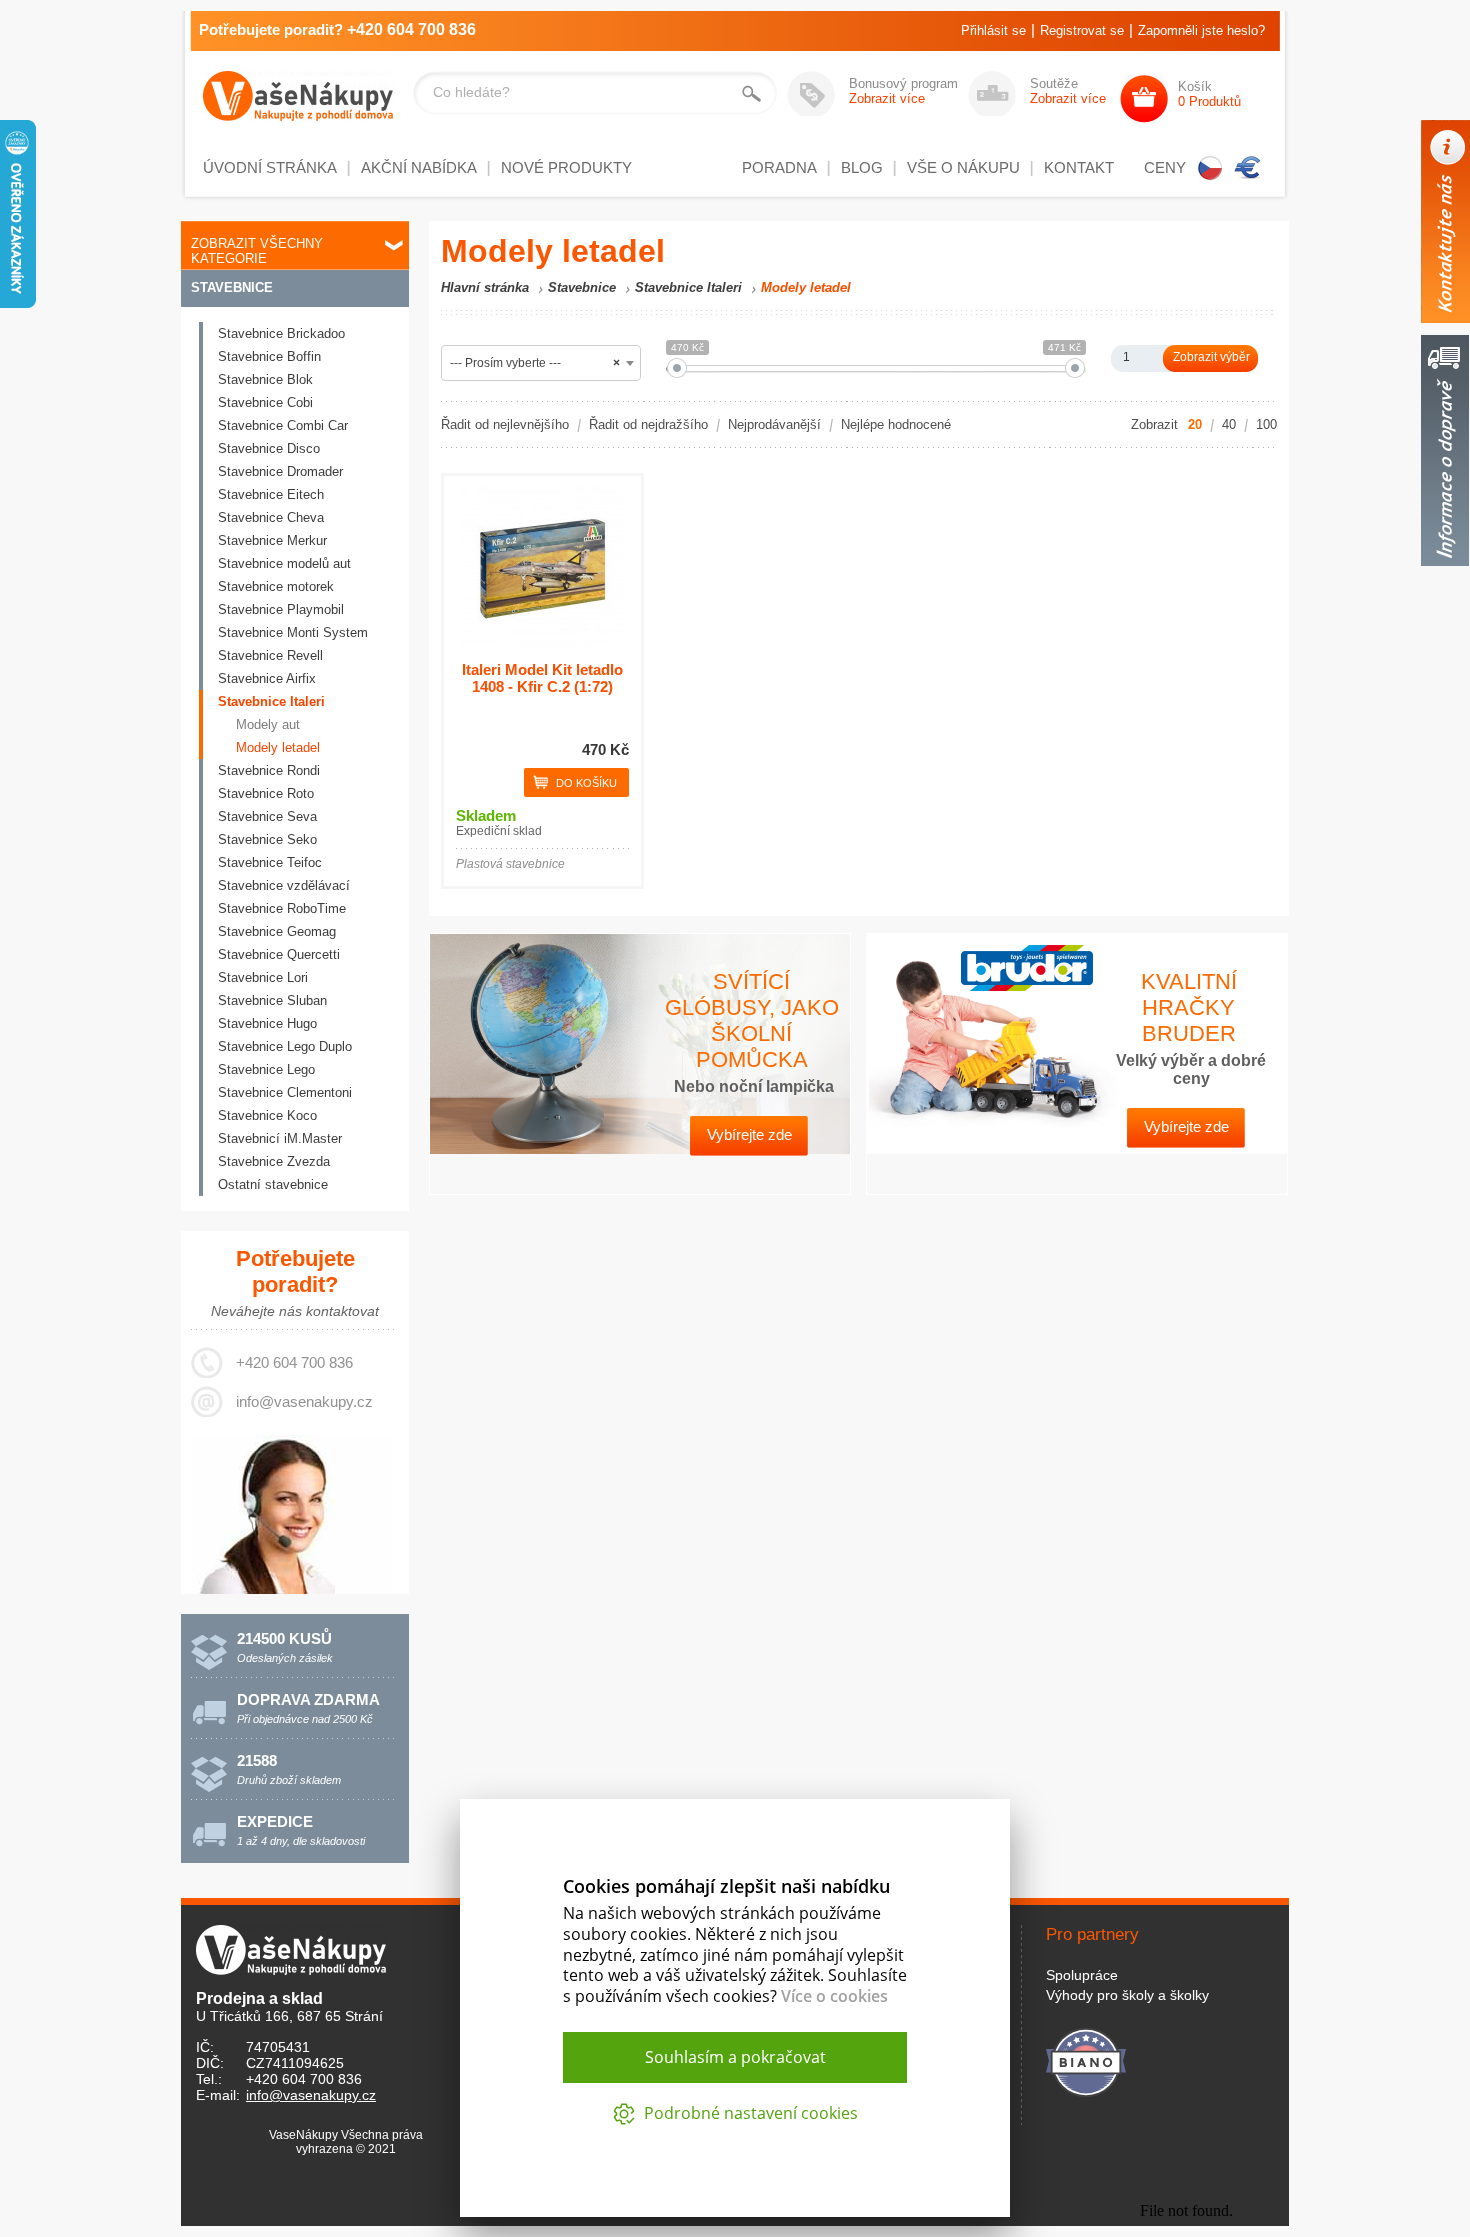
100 (1266, 424)
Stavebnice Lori (263, 977)
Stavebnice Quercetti (279, 954)
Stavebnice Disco (269, 448)
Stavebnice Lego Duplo (285, 1046)
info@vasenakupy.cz (304, 1401)
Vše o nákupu (963, 167)
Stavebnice (232, 287)
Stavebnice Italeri (271, 701)
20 (1195, 424)
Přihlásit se (993, 30)
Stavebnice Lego (266, 1069)
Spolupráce (1082, 1975)
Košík (1209, 94)
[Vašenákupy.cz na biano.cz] (1086, 2059)
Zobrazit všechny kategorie (257, 251)
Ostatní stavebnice (273, 1184)
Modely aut (268, 724)
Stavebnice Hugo (267, 1023)
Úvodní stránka (270, 167)
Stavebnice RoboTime (282, 908)
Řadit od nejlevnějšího (505, 424)
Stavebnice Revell (270, 655)
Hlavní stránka (485, 287)
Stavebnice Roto (266, 793)
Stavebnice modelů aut (284, 563)
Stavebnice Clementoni (285, 1092)
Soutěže (1068, 91)
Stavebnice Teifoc (270, 862)
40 (1229, 424)
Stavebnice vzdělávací (284, 885)
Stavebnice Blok (265, 379)
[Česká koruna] (1210, 168)
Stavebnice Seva (267, 816)
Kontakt (1079, 167)
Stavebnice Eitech (271, 494)
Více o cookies (834, 1996)
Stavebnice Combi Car (283, 425)
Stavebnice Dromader (280, 471)
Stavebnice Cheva (271, 517)
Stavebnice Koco (267, 1115)
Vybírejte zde (749, 1134)
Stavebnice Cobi (265, 402)
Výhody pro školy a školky (1127, 1995)
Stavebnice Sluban (272, 1000)
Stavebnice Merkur (272, 540)
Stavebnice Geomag (277, 931)
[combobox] (541, 363)
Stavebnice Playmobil (281, 609)
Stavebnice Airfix (267, 678)
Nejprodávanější (774, 424)
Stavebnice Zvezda (274, 1161)
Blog (862, 167)
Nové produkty (566, 167)
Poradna (779, 167)
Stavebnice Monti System (293, 632)
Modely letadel (278, 747)
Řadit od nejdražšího (648, 424)
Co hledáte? (471, 92)
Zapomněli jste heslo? (1201, 30)
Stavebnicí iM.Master (280, 1138)
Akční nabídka (419, 167)
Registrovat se (1082, 30)
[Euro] (1248, 168)
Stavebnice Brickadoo (281, 333)
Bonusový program (903, 91)
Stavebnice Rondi (269, 770)
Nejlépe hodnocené (896, 424)
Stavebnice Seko (267, 839)
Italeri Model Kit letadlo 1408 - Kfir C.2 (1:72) (542, 678)
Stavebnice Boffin (269, 356)
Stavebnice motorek (276, 586)
